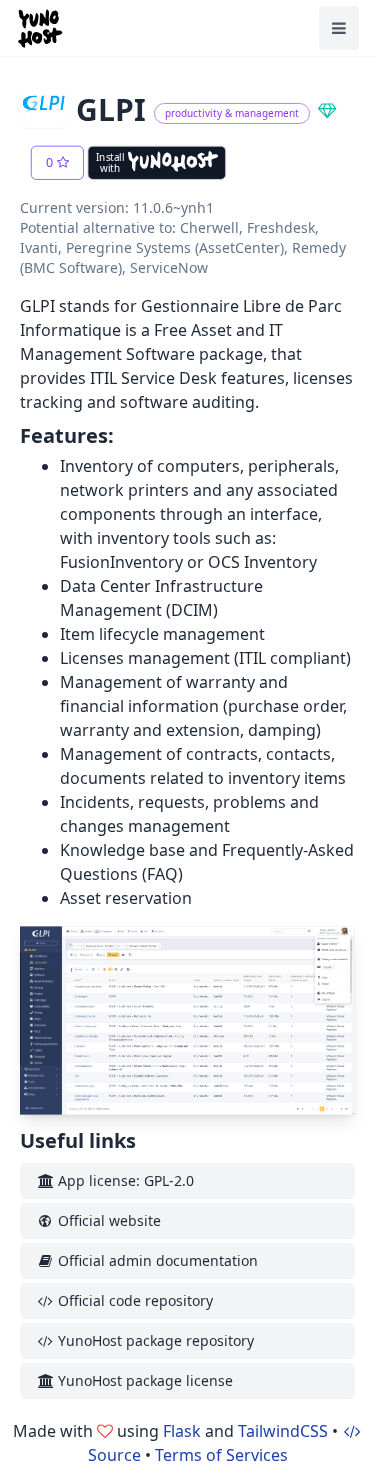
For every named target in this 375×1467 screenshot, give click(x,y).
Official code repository (133, 1300)
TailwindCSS (283, 1431)
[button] (57, 163)
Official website (107, 1220)
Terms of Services (221, 1455)
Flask (182, 1431)
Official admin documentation (156, 1260)
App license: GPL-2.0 (124, 1180)
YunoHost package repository (154, 1340)
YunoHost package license (143, 1380)
